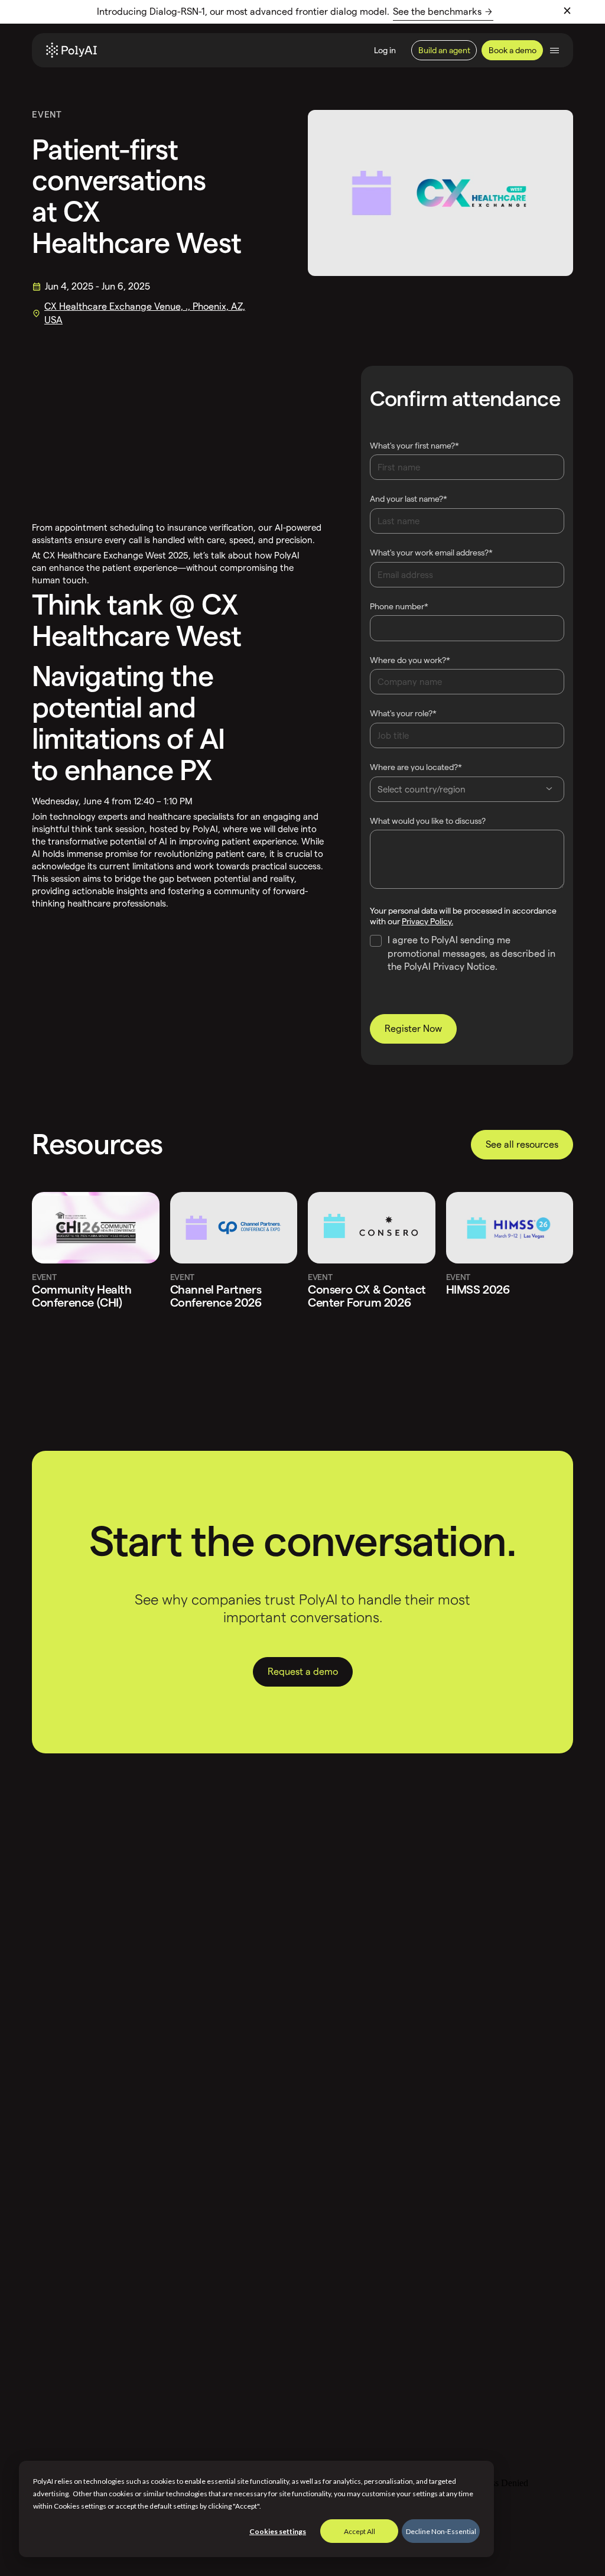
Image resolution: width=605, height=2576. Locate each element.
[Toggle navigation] (554, 51)
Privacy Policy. (427, 921)
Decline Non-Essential (441, 2531)
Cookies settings (278, 2531)
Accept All (360, 2531)
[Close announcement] (567, 11)
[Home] (71, 50)
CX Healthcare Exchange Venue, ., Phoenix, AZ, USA (145, 313)
